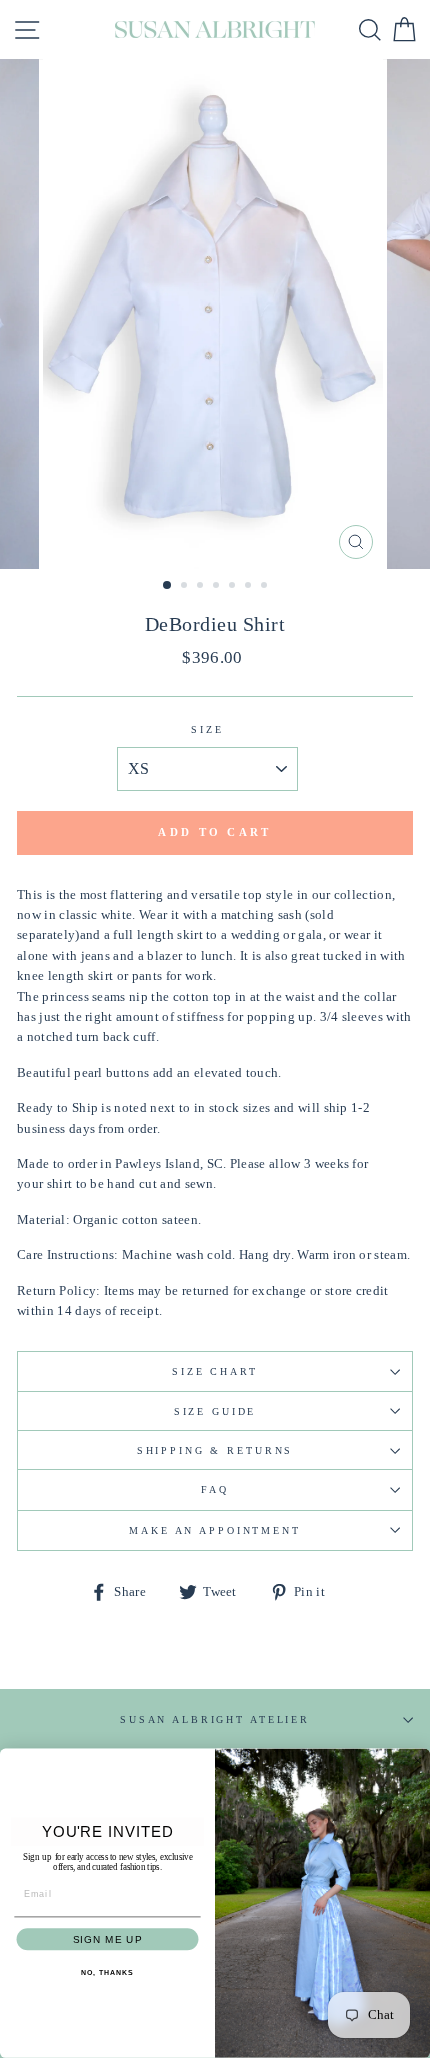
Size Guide (215, 1411)
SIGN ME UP (107, 1939)
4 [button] (218, 587)
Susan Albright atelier (215, 1719)
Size (207, 729)
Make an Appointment (215, 1530)
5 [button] (234, 587)
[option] (215, 314)
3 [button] (202, 587)
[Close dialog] (417, 1761)
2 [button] (186, 587)
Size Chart (215, 1371)
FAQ (215, 1489)
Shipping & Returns (215, 1450)
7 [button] (266, 587)
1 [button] (168, 586)
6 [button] (250, 587)
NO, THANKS (107, 1973)
